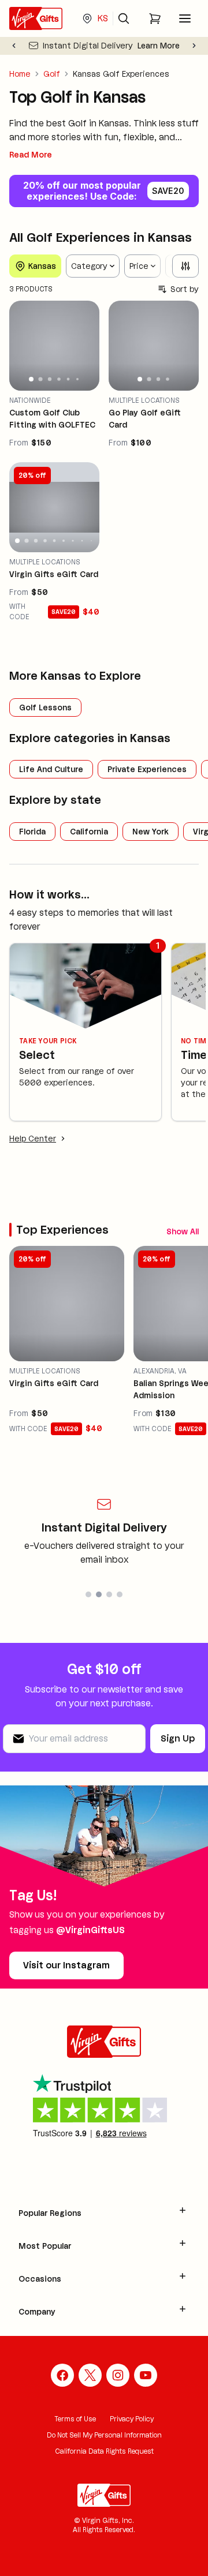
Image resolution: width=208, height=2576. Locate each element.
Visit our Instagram (66, 1965)
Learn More (159, 46)
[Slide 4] (59, 380)
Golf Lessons (45, 707)
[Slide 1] (31, 379)
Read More (31, 155)
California (89, 832)
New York (151, 832)
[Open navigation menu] (185, 18)
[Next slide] (194, 46)
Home (20, 74)
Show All (183, 1231)
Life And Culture (51, 769)
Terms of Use (75, 2419)
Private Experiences (147, 769)
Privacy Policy (132, 2419)
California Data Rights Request (104, 2451)
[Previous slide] (14, 46)
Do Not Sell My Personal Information (104, 2435)
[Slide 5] (68, 379)
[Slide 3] (50, 379)
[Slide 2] (40, 379)
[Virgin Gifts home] (36, 18)
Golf (52, 74)
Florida (32, 832)
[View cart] (155, 18)
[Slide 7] (73, 541)
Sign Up (178, 1738)
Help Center (33, 1139)
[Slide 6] (77, 379)
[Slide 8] (82, 541)
